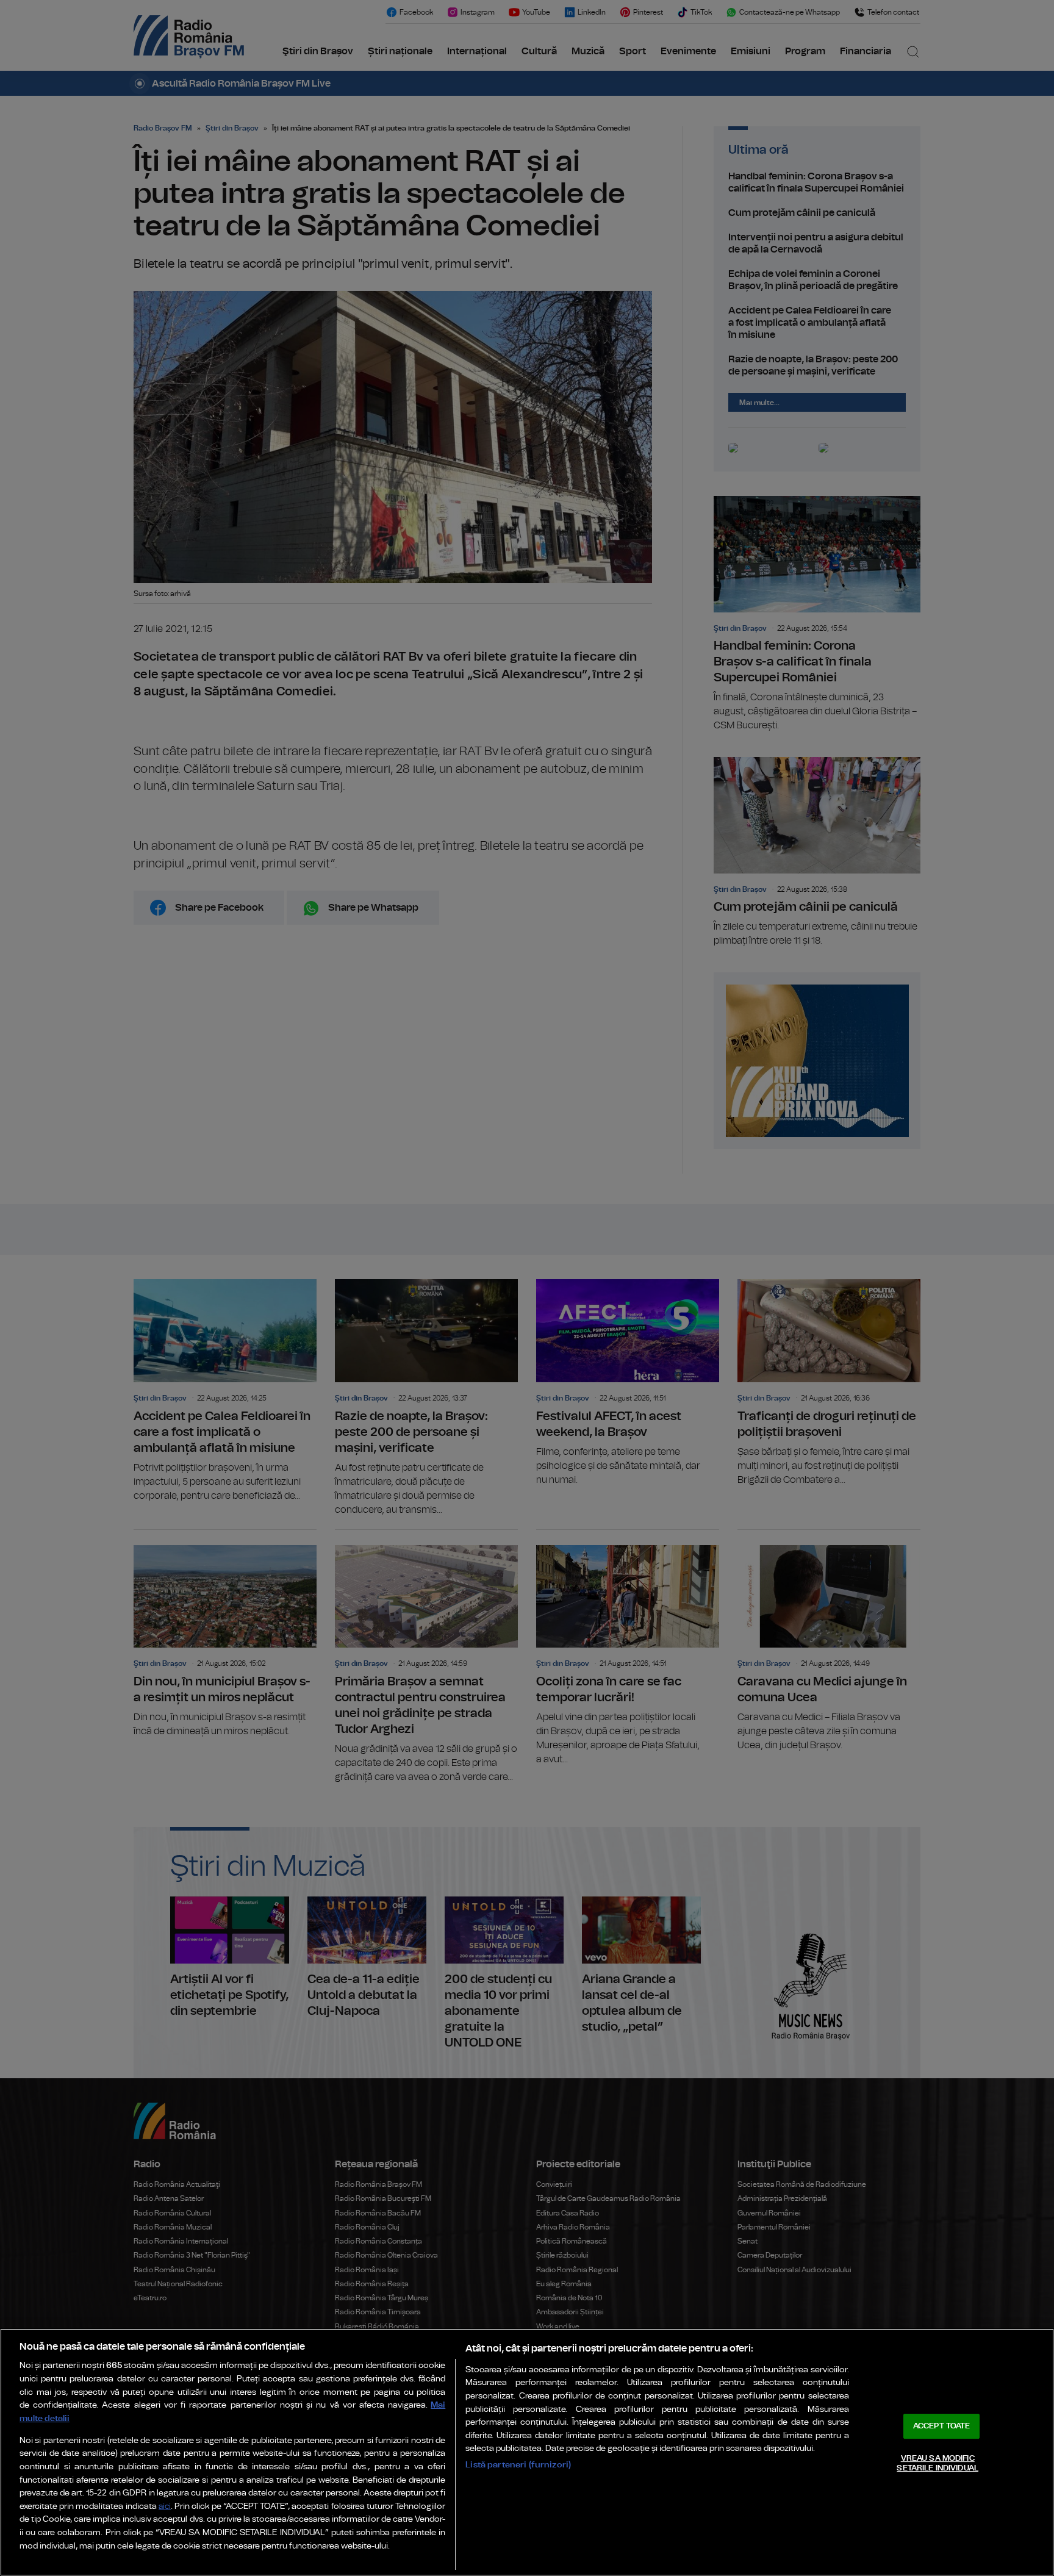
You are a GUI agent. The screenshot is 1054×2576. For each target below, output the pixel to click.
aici (165, 2507)
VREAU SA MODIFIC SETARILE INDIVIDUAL (937, 2463)
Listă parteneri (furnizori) (518, 2465)
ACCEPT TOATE (942, 2426)
